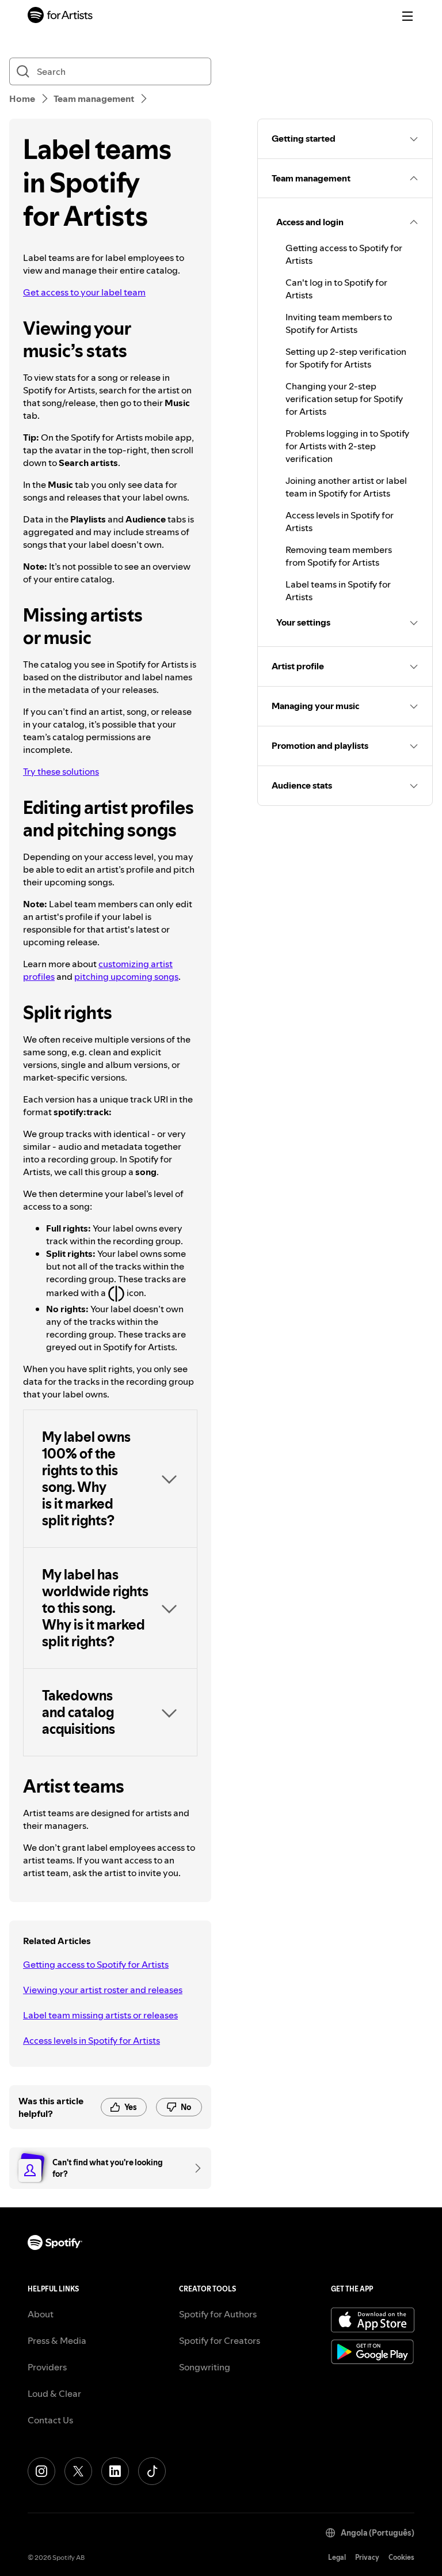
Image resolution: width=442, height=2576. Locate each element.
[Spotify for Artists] (60, 16)
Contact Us (50, 2420)
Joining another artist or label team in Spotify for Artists (346, 487)
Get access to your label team (84, 292)
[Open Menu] (407, 16)
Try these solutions (61, 771)
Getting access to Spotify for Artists (96, 1964)
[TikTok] (152, 2471)
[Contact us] (194, 2168)
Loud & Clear (54, 2393)
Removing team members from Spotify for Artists (339, 556)
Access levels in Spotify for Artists (92, 2040)
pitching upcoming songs (126, 976)
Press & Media (57, 2340)
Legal (337, 2557)
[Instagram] (41, 2471)
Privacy (367, 2557)
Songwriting (205, 2367)
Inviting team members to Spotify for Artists (339, 323)
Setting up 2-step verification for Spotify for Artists (346, 358)
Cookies (401, 2557)
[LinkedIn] (115, 2471)
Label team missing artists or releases (100, 2015)
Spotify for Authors (218, 2314)
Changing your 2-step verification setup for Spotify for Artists (344, 399)
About (41, 2314)
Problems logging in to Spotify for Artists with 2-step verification (347, 446)
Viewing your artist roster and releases (103, 1990)
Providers (47, 2367)
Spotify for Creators (220, 2340)
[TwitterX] (78, 2471)
